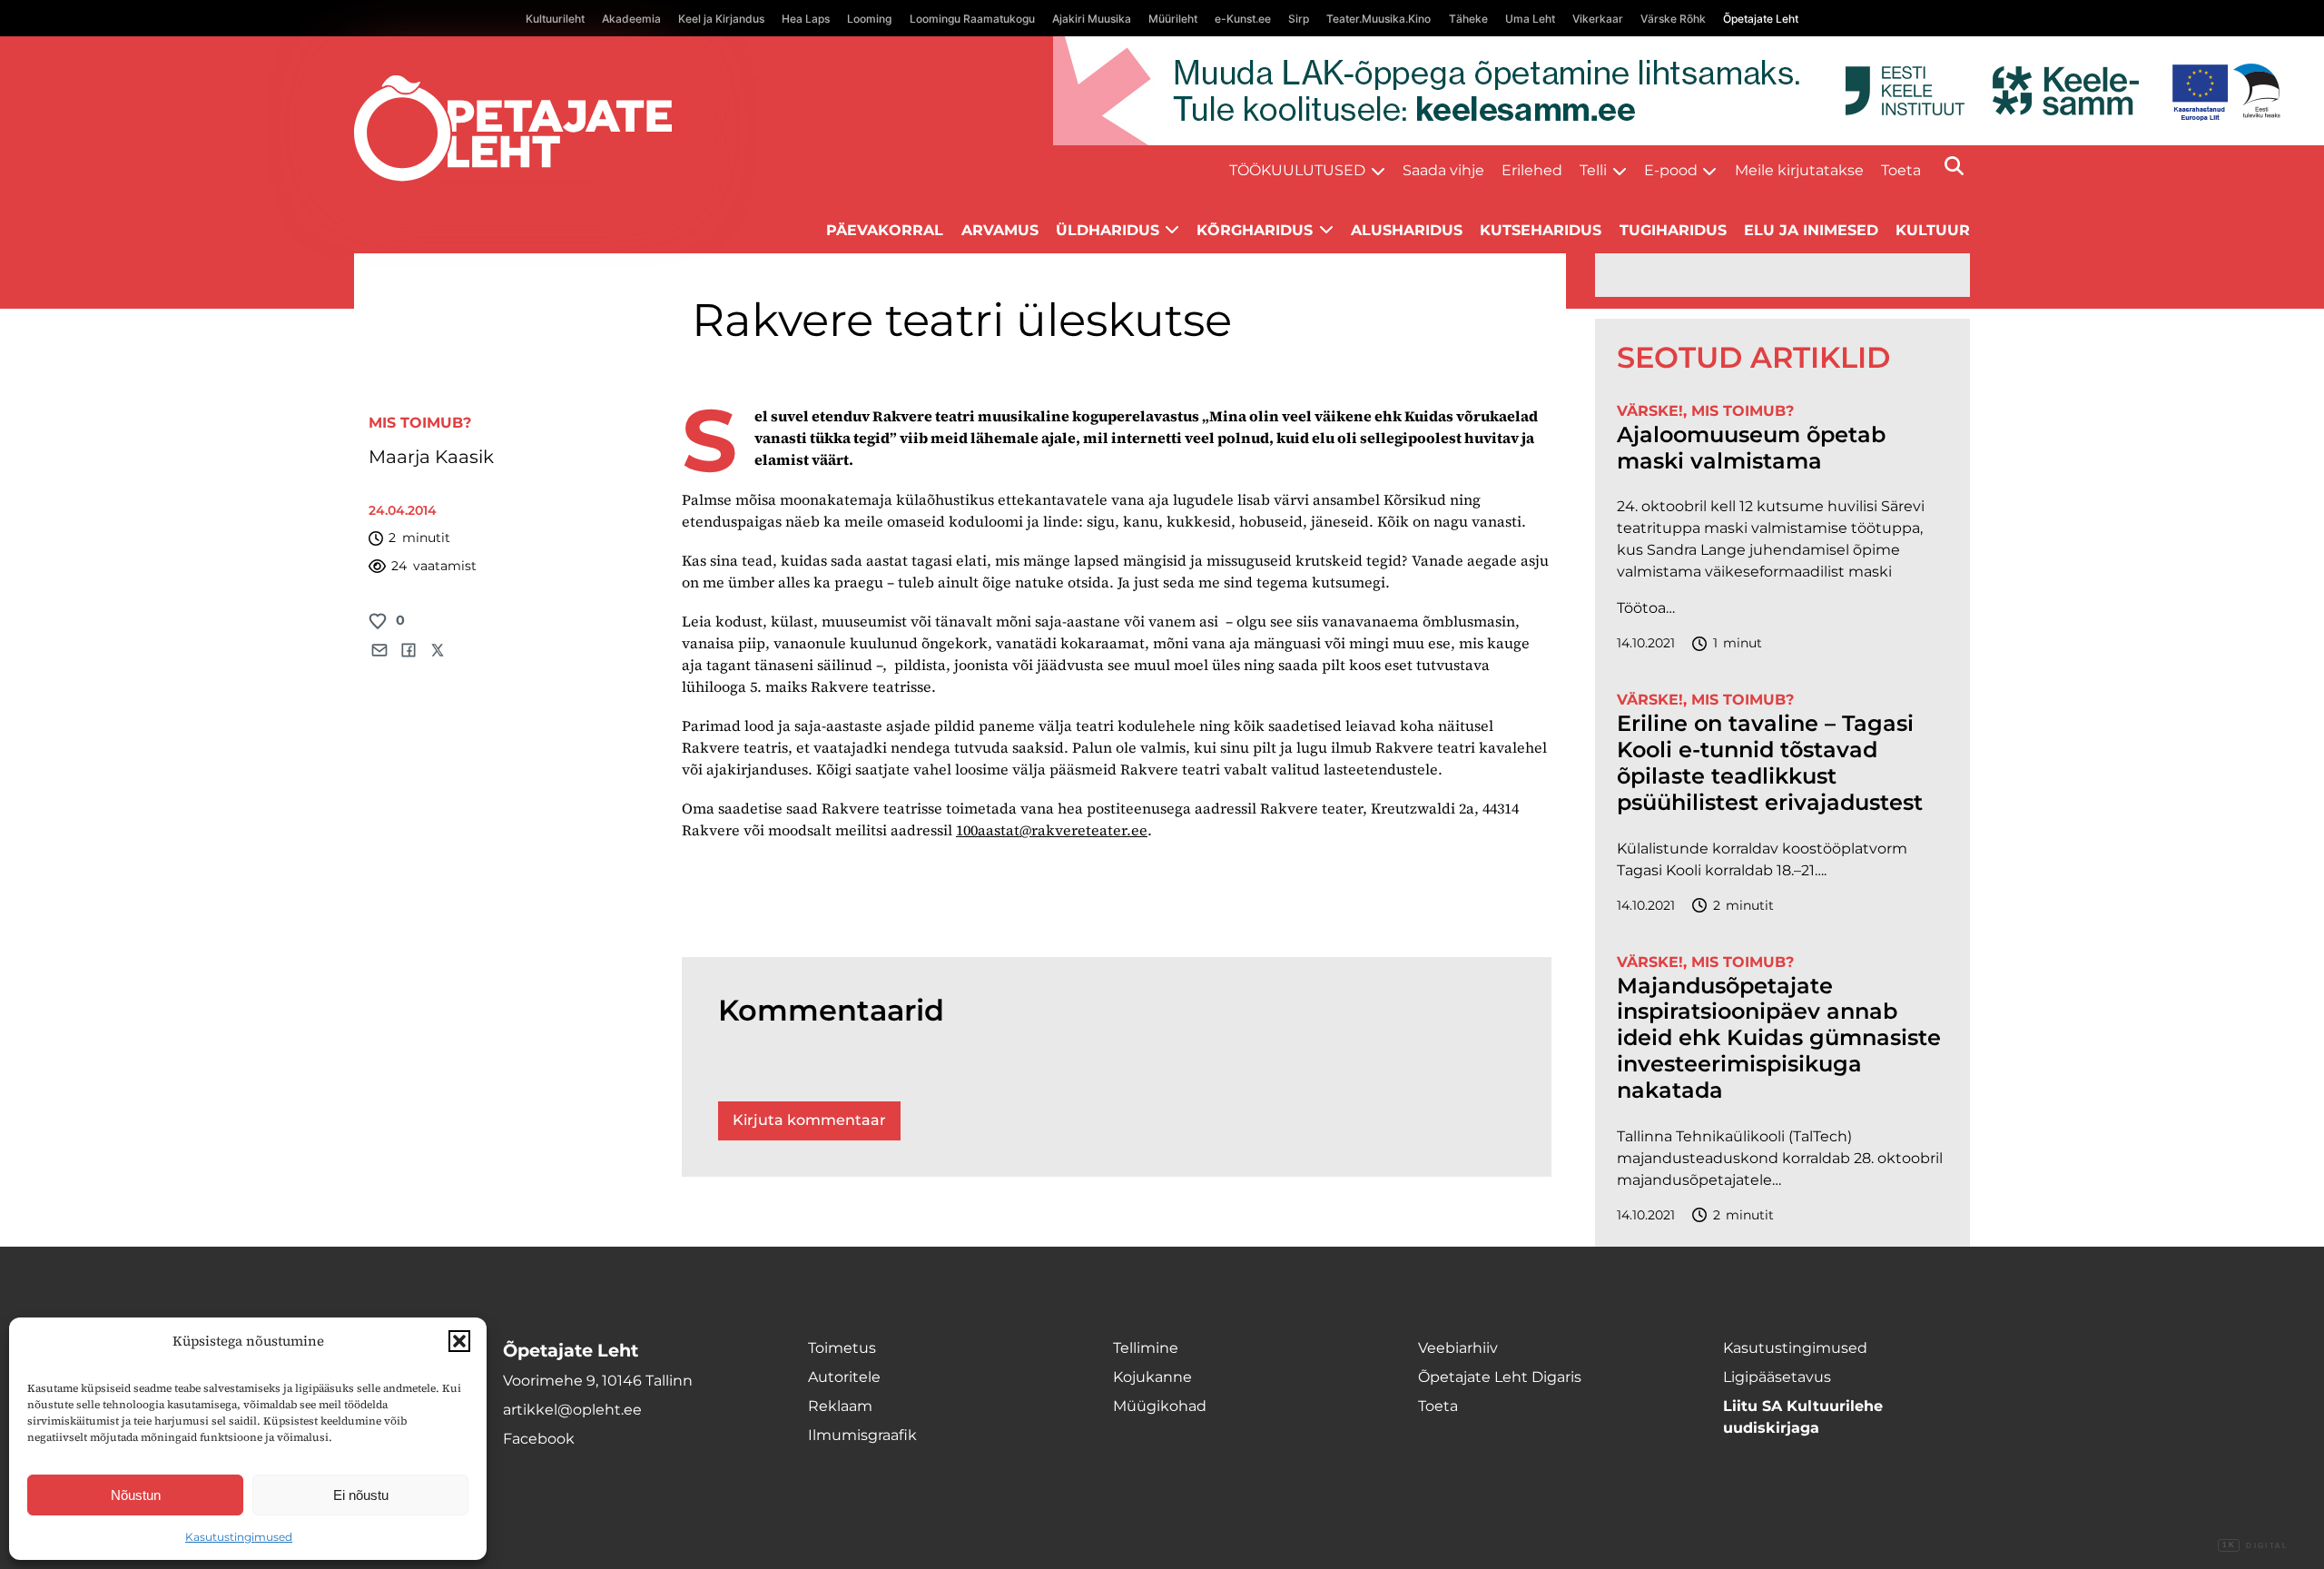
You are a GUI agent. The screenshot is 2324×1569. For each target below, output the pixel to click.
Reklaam (840, 1406)
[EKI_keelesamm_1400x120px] (1689, 91)
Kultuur (1933, 230)
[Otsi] (1954, 166)
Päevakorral (885, 230)
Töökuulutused (1297, 170)
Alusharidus (1407, 230)
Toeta (1901, 170)
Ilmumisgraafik (862, 1435)
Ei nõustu (361, 1495)
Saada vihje (1443, 170)
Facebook (539, 1439)
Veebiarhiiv (1458, 1348)
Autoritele (844, 1377)
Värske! (1650, 411)
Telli (1593, 170)
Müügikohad (1160, 1406)
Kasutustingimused (239, 1537)
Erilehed (1532, 170)
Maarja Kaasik (431, 457)
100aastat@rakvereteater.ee (1052, 830)
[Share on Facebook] (409, 650)
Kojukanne (1152, 1377)
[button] (459, 1341)
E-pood (1671, 170)
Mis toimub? (420, 423)
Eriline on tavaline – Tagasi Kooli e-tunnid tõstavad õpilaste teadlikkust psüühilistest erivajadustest (1770, 763)
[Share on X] (438, 650)
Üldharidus (1108, 230)
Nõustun (136, 1495)
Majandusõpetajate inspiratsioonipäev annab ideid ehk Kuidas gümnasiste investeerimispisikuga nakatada (1779, 1038)
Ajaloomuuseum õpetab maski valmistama (1751, 448)
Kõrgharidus (1255, 230)
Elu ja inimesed (1811, 230)
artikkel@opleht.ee (572, 1410)
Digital (2255, 1546)
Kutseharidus (1541, 230)
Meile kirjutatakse (1799, 170)
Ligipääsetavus (1777, 1377)
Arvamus (1000, 230)
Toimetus (842, 1348)
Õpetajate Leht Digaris (1500, 1377)
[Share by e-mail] (379, 650)
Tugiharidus (1673, 230)
